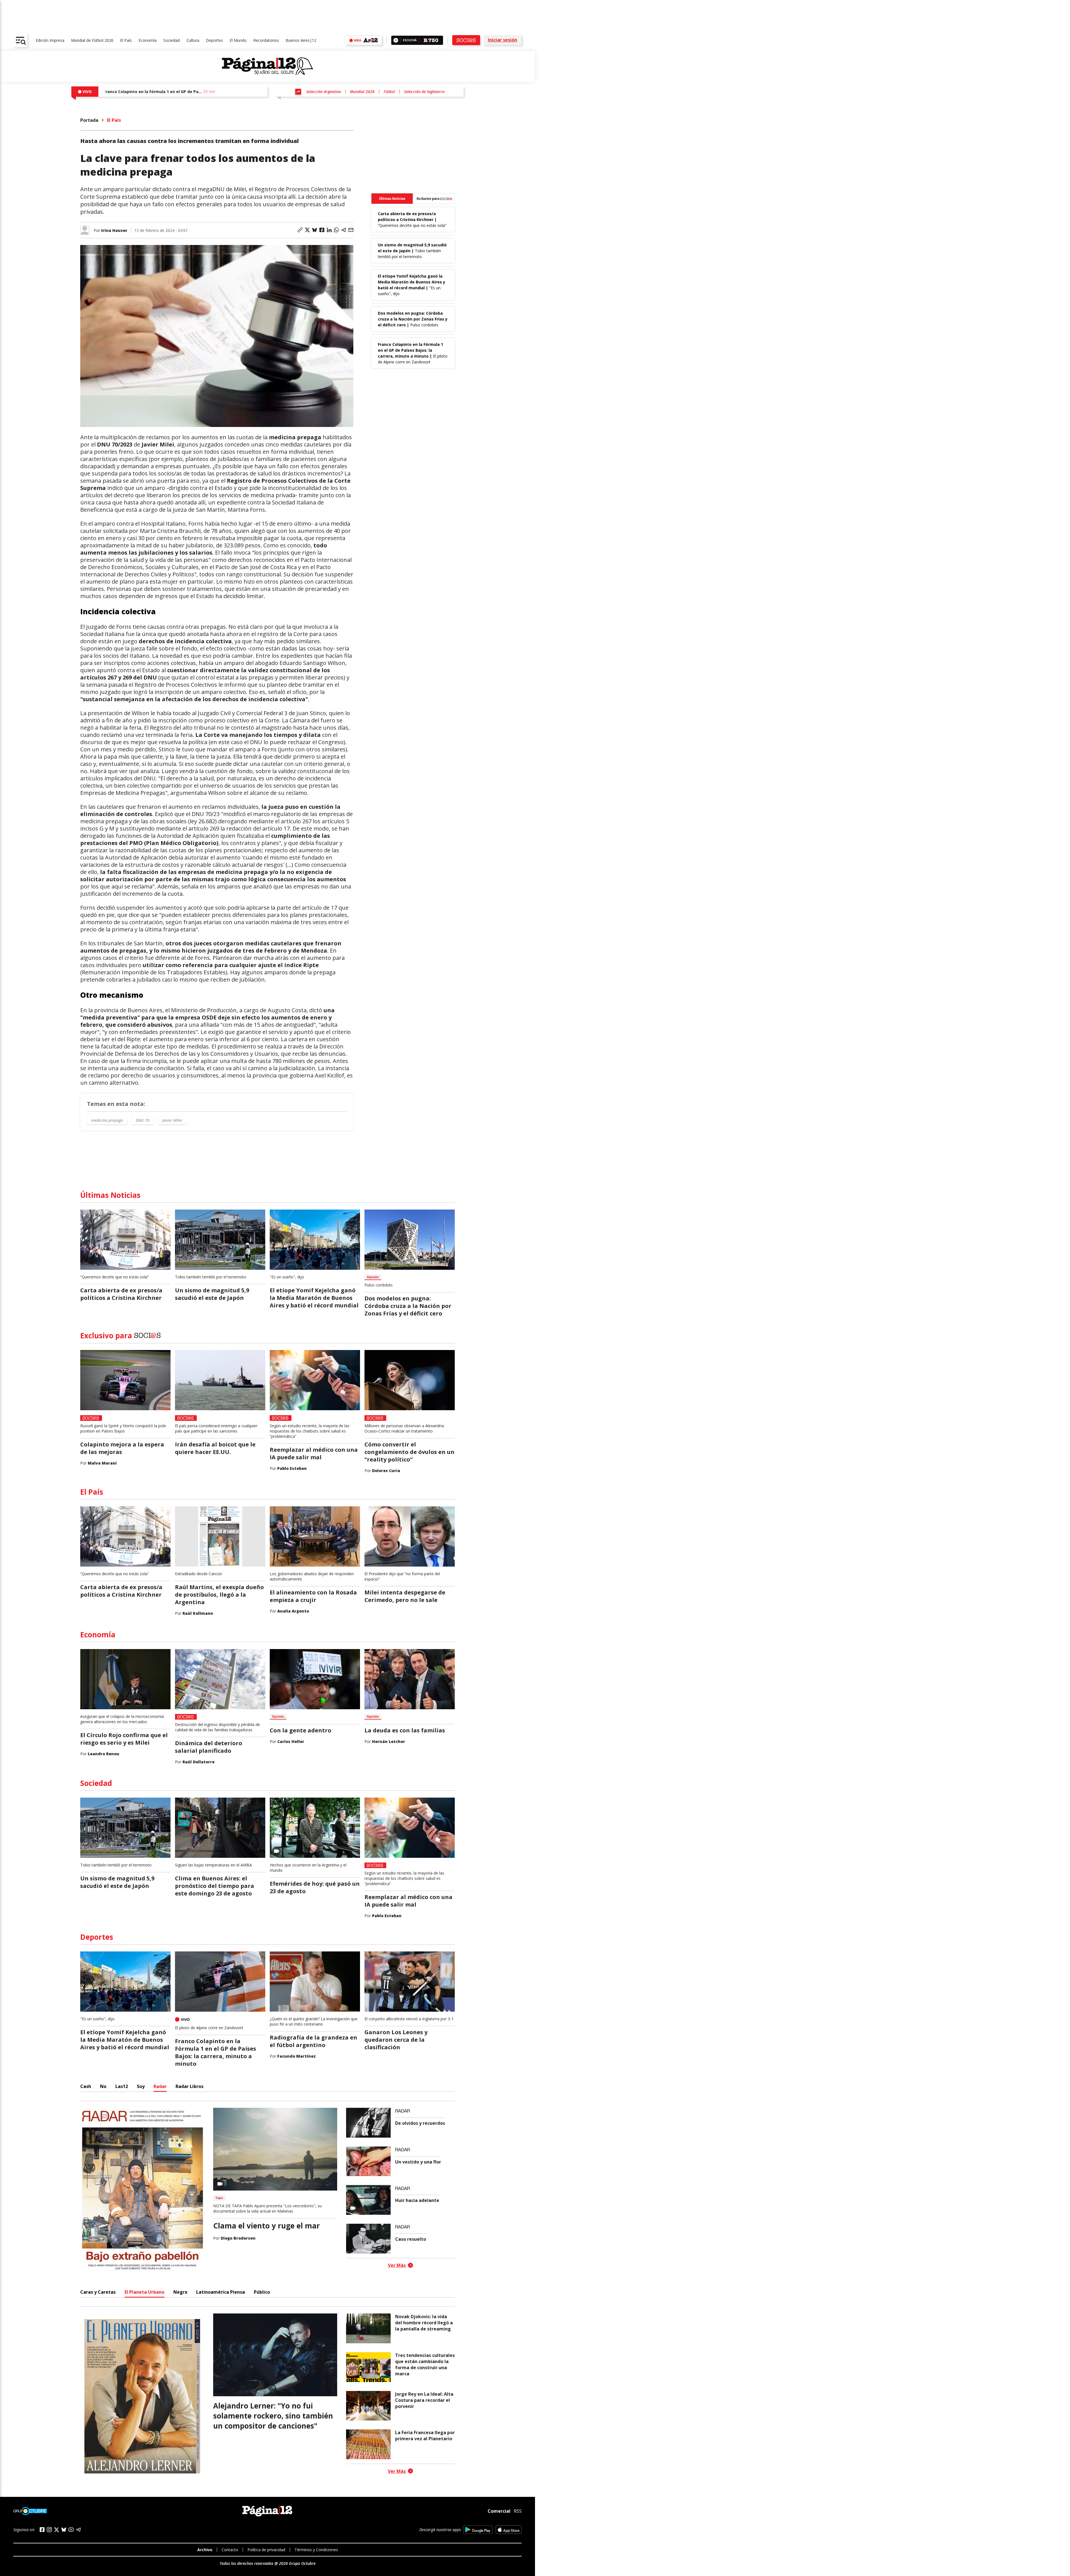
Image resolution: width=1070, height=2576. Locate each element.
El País (126, 40)
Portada (89, 120)
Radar (160, 2086)
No (103, 2086)
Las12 (122, 2086)
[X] (57, 2530)
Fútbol (389, 92)
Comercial (499, 2511)
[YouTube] (71, 2530)
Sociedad (172, 40)
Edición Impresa (50, 40)
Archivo (205, 2550)
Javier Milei (172, 1120)
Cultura (193, 40)
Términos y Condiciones (316, 2550)
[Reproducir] (396, 40)
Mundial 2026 (362, 92)
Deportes (214, 40)
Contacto (230, 2550)
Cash (86, 2086)
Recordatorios (266, 40)
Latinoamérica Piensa (221, 2292)
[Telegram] (78, 2530)
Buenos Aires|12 (301, 40)
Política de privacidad (266, 2550)
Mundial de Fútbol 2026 (92, 40)
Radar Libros (189, 2086)
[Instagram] (49, 2530)
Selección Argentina (324, 92)
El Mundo (238, 40)
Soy (141, 2086)
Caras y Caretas (98, 2292)
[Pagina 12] (267, 66)
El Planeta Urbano (144, 2292)
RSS (518, 2511)
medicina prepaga (107, 1120)
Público (262, 2292)
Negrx (180, 2292)
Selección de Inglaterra (424, 92)
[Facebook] (42, 2530)
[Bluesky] (64, 2529)
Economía (148, 40)
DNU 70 (143, 1120)
